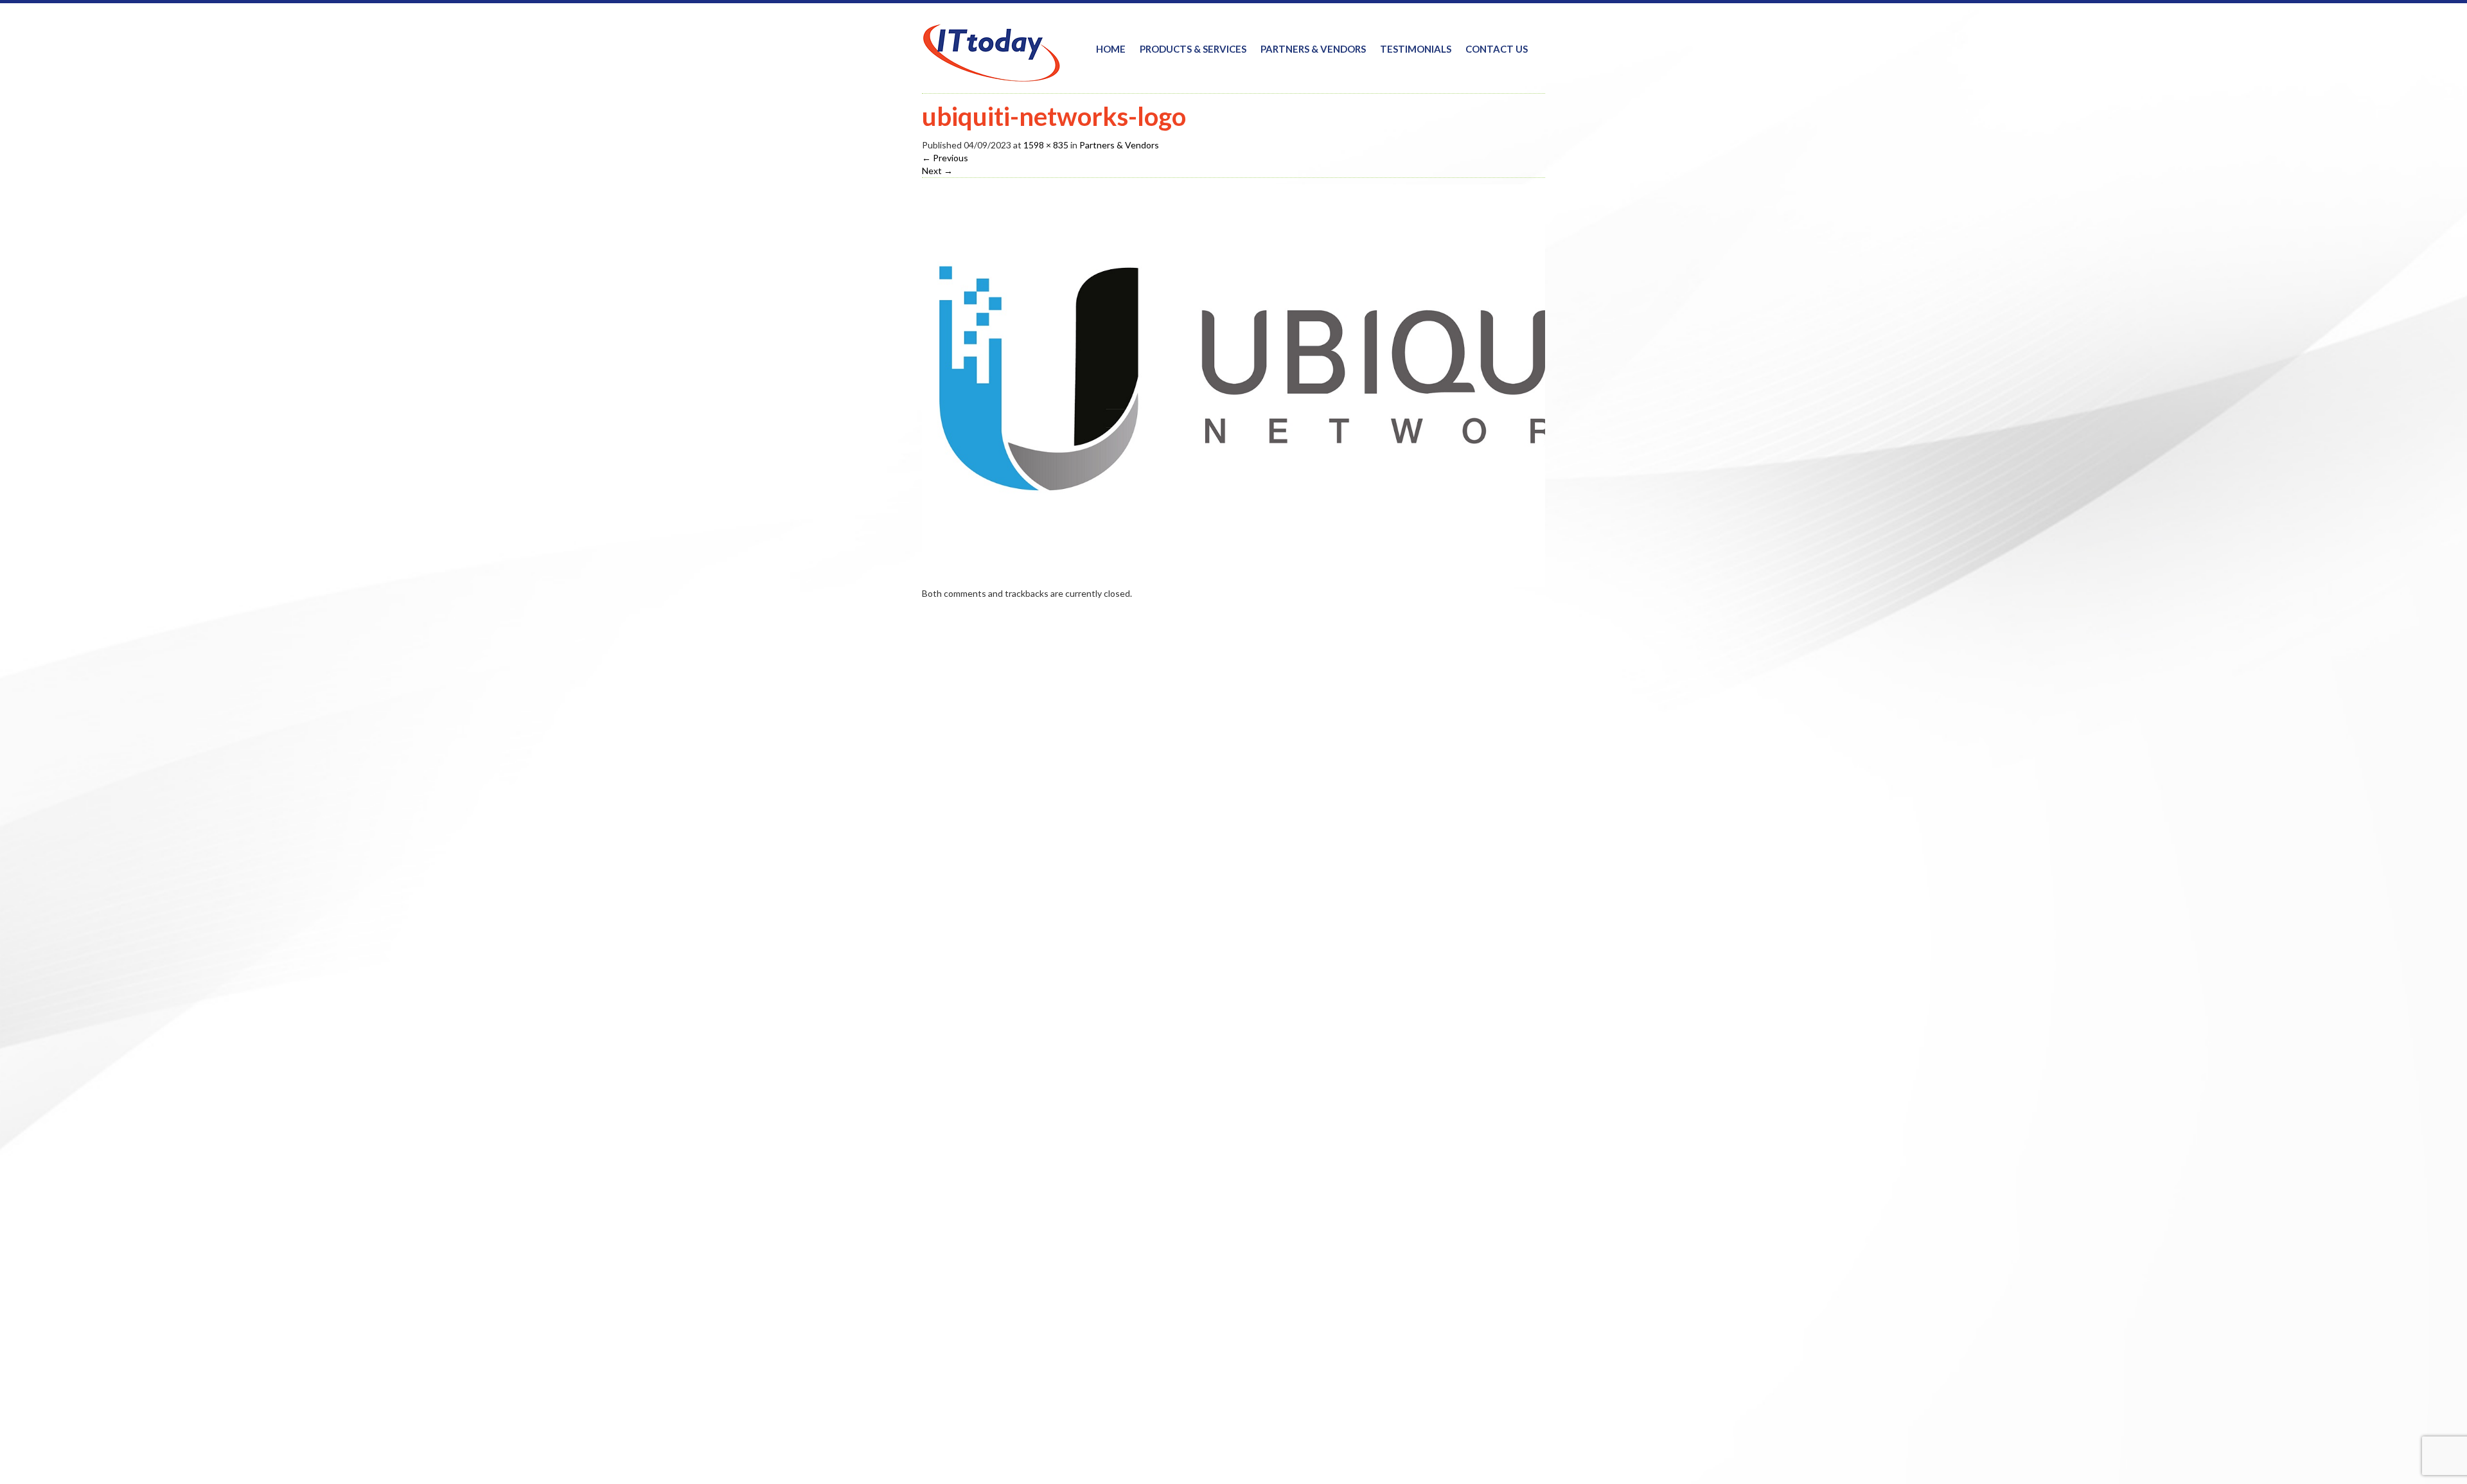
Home (1111, 49)
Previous (945, 158)
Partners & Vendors (1313, 49)
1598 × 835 (1046, 145)
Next (937, 171)
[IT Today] (991, 44)
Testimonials (1416, 49)
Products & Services (1193, 49)
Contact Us (1497, 49)
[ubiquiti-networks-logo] (1307, 384)
